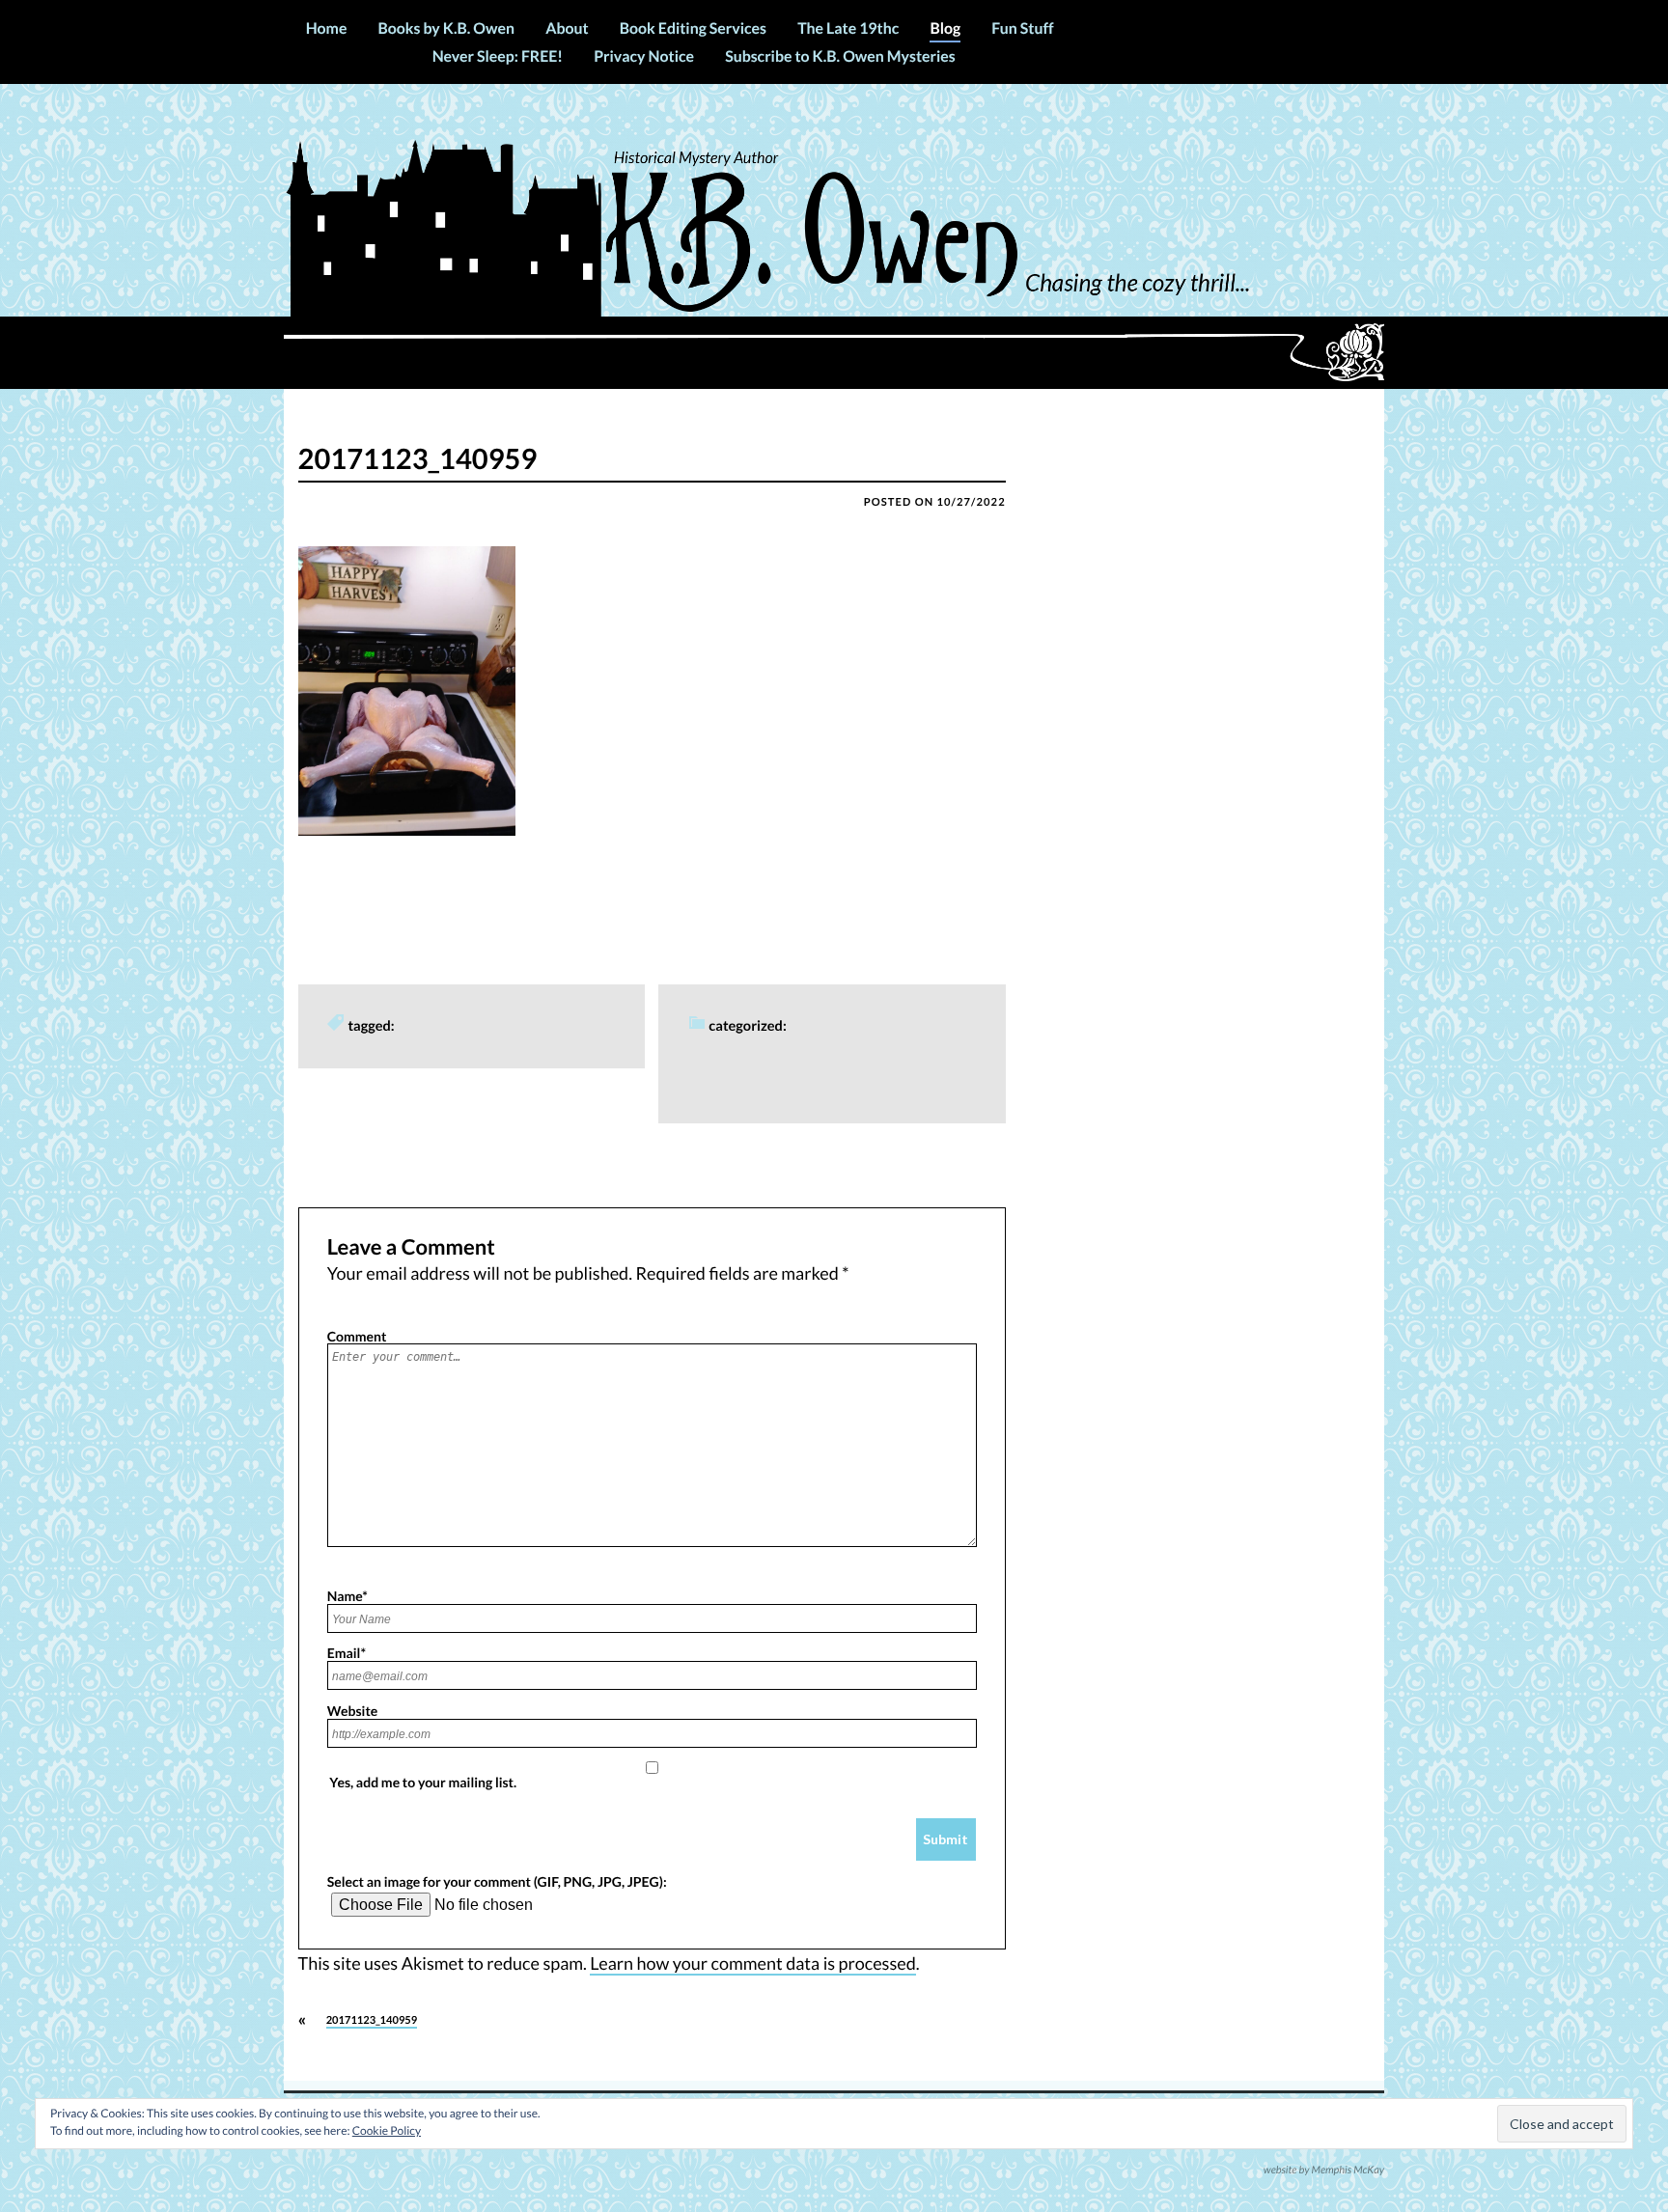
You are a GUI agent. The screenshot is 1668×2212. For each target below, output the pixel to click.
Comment (357, 1336)
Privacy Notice (644, 56)
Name (347, 1595)
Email (347, 1652)
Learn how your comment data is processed (752, 1963)
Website (353, 1710)
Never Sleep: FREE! (498, 56)
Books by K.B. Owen (446, 28)
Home (327, 28)
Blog (945, 28)
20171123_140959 (372, 2020)
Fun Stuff (1022, 28)
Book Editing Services (693, 28)
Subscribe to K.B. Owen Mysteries (840, 56)
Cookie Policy (387, 2130)
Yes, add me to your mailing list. (422, 1782)
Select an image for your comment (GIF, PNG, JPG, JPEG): (497, 1881)
